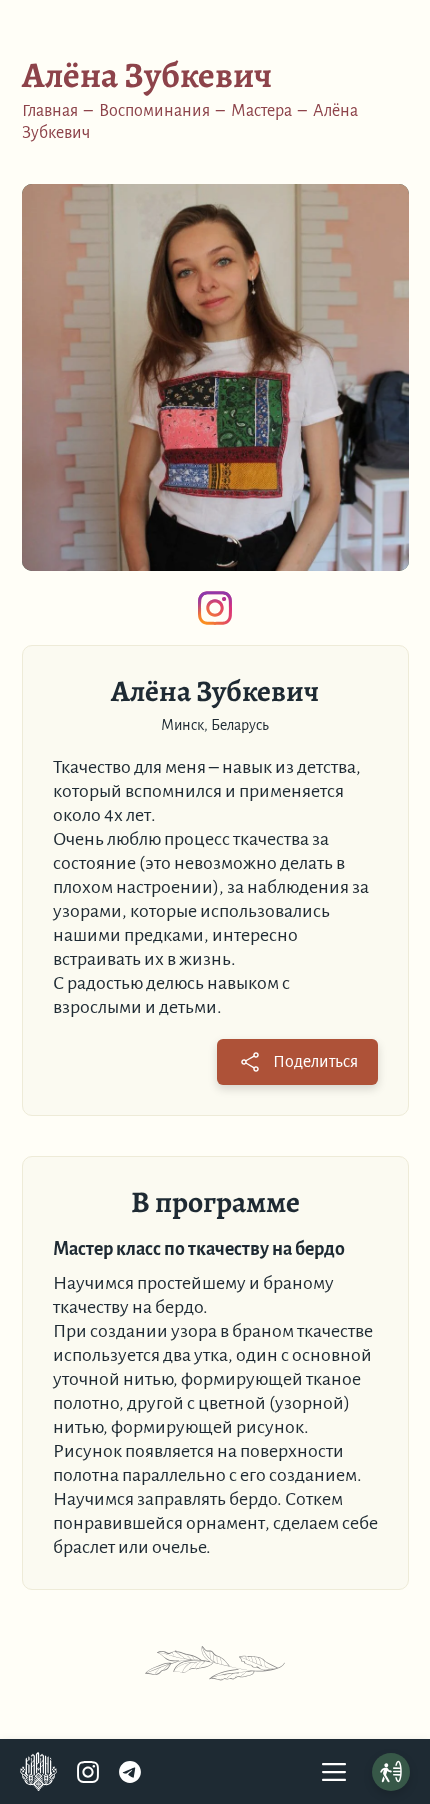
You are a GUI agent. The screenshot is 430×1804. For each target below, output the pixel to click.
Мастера (261, 111)
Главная (50, 111)
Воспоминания (154, 111)
